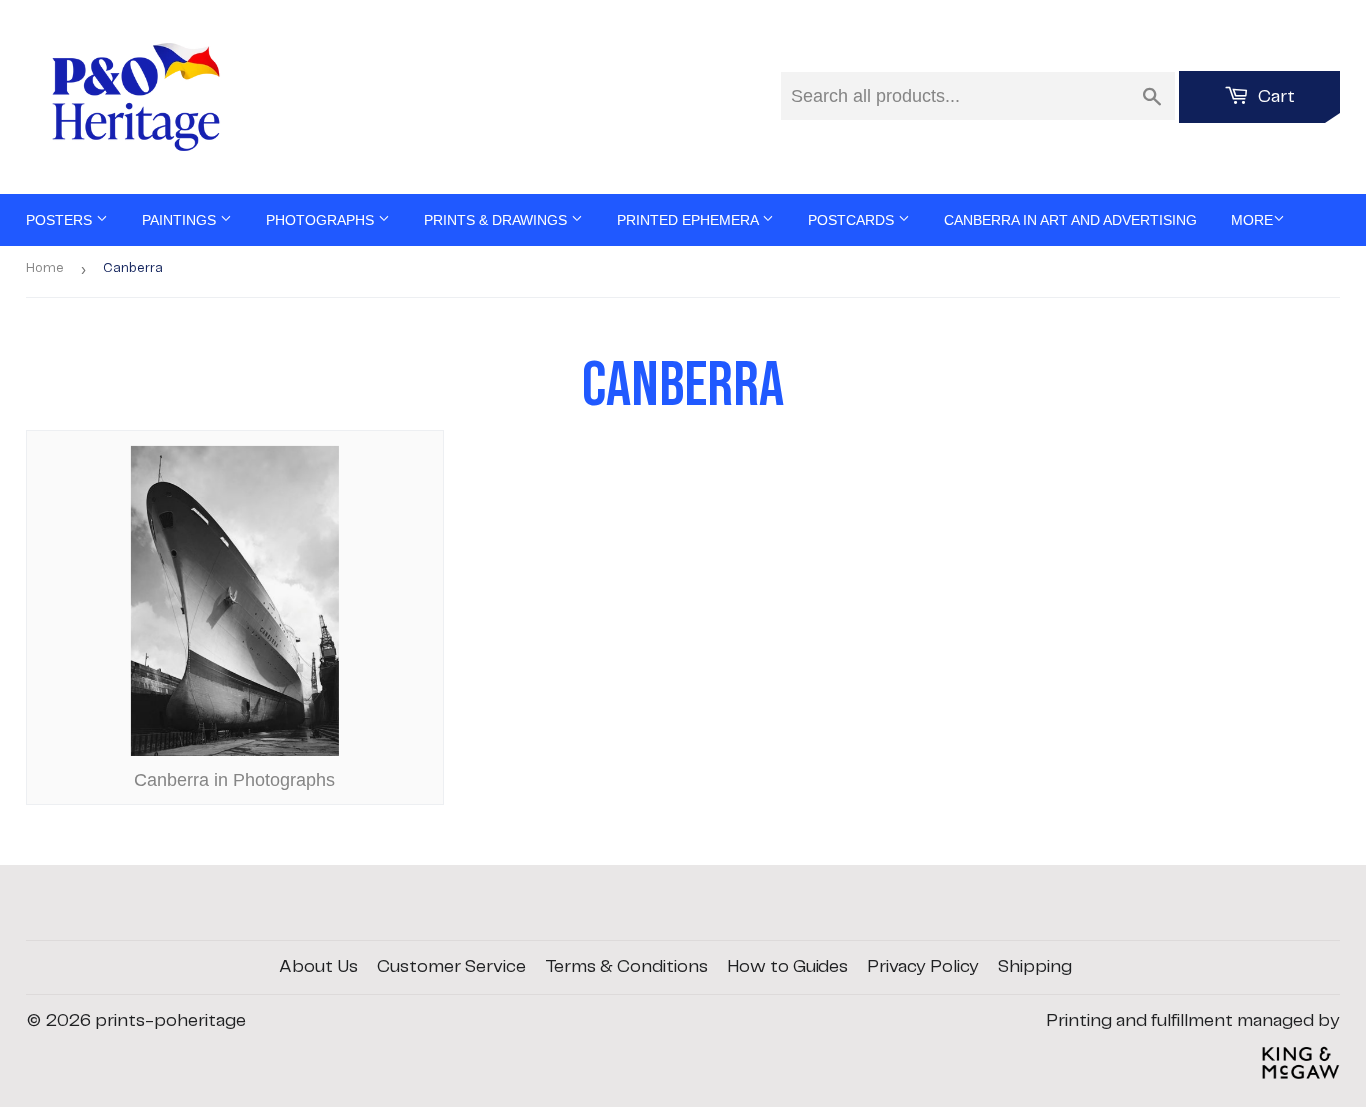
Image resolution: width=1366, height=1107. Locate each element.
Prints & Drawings (497, 220)
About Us (318, 967)
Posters (61, 220)
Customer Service (451, 967)
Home (45, 268)
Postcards (853, 220)
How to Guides (787, 967)
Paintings (181, 220)
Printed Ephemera (689, 220)
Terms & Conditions (626, 967)
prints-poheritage (170, 1021)
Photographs (322, 220)
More (1252, 220)
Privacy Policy (923, 967)
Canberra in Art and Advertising (1070, 220)
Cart (1274, 97)
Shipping (1035, 967)
